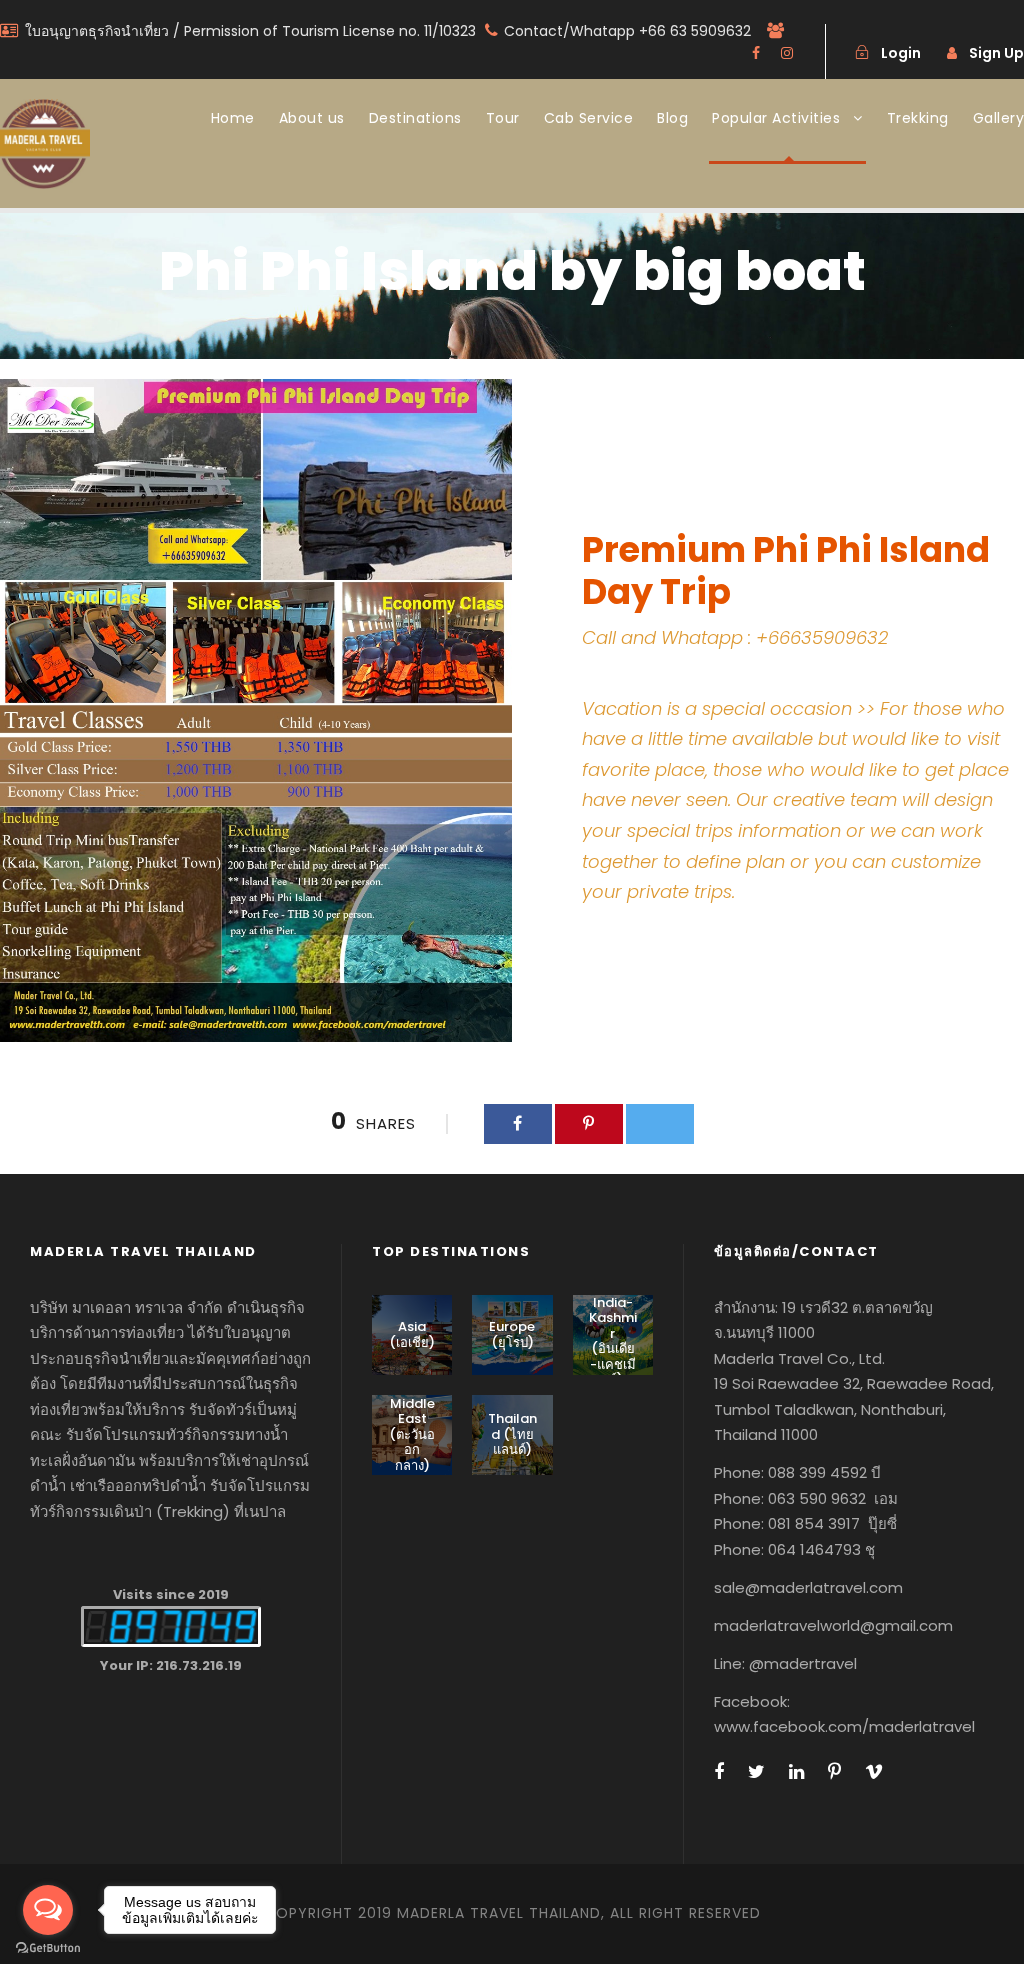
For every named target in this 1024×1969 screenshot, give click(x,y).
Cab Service (589, 118)
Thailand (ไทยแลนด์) (512, 1434)
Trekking (918, 118)
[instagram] (787, 53)
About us (312, 118)
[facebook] (756, 53)
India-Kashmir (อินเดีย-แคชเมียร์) (613, 1341)
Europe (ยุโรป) (512, 1334)
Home (233, 118)
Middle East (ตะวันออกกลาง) (412, 1434)
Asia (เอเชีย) (412, 1334)
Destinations (415, 118)
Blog (672, 118)
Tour (503, 118)
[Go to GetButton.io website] (48, 1948)
